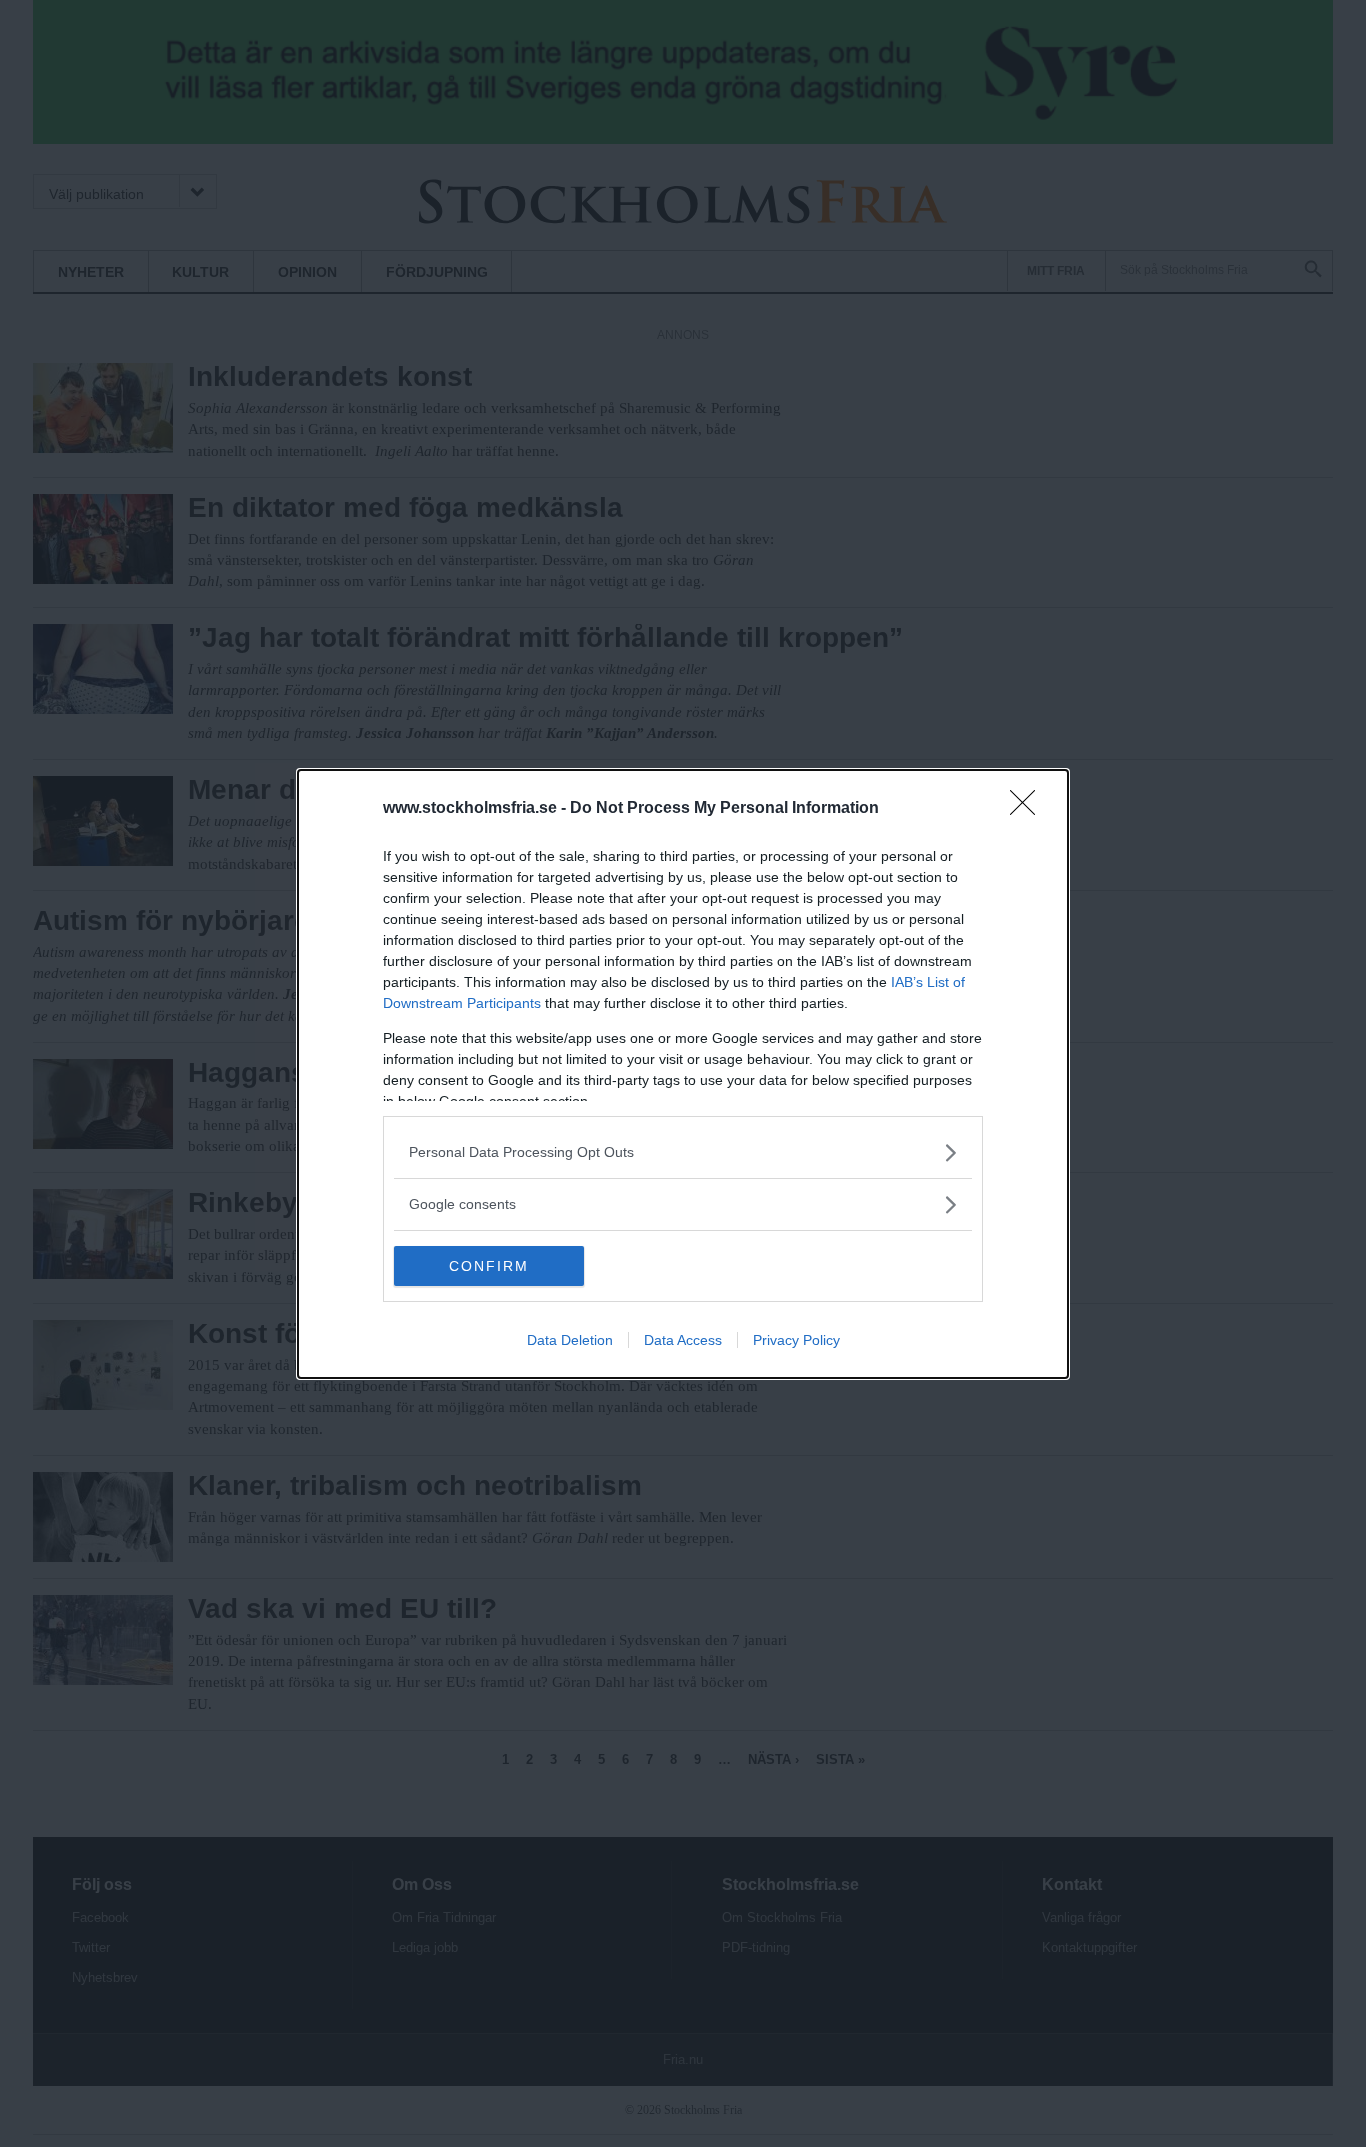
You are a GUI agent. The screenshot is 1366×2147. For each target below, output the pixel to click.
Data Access (683, 1340)
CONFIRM (489, 1266)
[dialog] (683, 1074)
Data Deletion (570, 1340)
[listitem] (683, 1152)
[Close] (1029, 809)
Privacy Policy (796, 1340)
